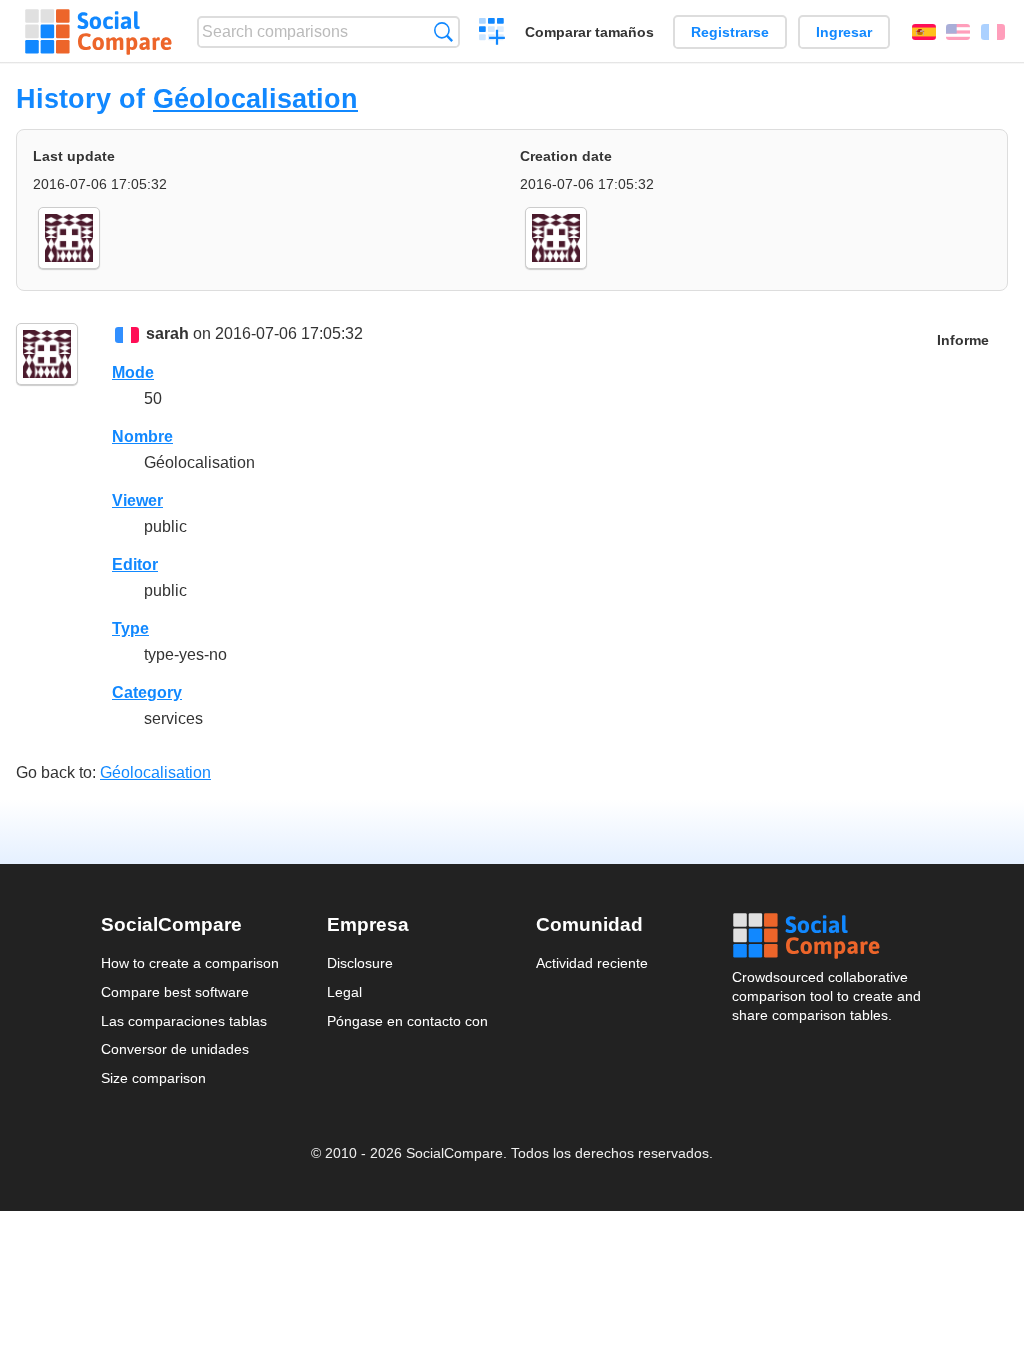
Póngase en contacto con (407, 1021)
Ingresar (844, 32)
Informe (963, 340)
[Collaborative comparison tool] (98, 32)
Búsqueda (443, 31)
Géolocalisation (255, 98)
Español (924, 32)
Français (993, 32)
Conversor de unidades (175, 1049)
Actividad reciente (592, 963)
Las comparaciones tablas (184, 1021)
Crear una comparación (492, 34)
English (958, 32)
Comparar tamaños (589, 32)
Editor (135, 564)
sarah (167, 333)
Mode (133, 372)
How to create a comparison (190, 963)
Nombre (142, 436)
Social (828, 936)
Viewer (137, 500)
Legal (344, 992)
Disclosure (360, 963)
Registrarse (730, 32)
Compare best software (175, 992)
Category (147, 692)
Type (130, 628)
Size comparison (153, 1078)
